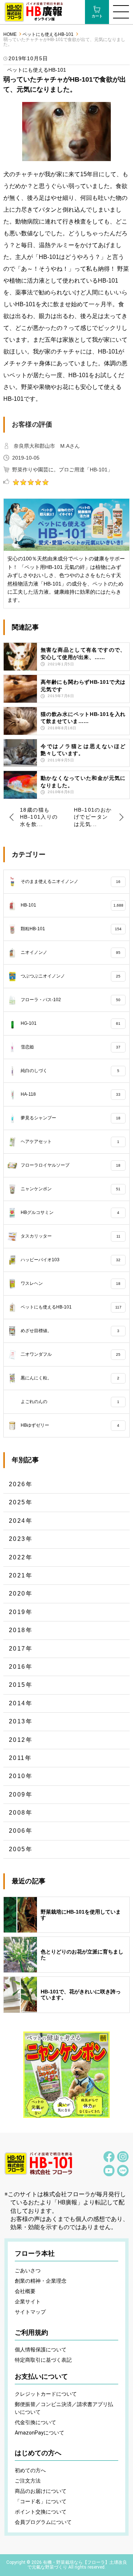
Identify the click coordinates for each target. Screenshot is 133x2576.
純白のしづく (70, 1071)
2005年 (21, 1849)
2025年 (21, 1502)
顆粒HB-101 (71, 929)
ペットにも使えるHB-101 (48, 35)
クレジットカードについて (46, 2394)
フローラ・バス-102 (71, 1000)
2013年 (21, 1721)
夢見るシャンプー (71, 1118)
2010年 (21, 1776)
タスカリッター (71, 1236)
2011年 (20, 1758)
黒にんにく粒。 (70, 1378)
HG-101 (71, 1023)
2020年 (21, 1594)
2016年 (21, 1667)
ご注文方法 (28, 2481)
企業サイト (28, 2302)
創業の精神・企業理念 (41, 2281)
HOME (10, 35)
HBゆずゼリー (70, 1425)
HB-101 (72, 905)
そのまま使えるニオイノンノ (71, 881)
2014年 (21, 1703)
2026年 (21, 1484)
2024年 (21, 1521)
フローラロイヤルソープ (71, 1165)
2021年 (21, 1575)
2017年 (21, 1649)
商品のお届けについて (41, 2491)
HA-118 (71, 1094)
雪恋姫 (71, 1047)
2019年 (21, 1612)
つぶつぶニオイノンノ (71, 976)
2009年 (21, 1794)
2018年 (21, 1630)
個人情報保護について (41, 2350)
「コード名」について (41, 2501)
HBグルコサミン (70, 1212)
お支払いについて (41, 2377)
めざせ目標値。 (70, 1331)
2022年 (21, 1557)
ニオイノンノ (71, 952)
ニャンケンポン (71, 1189)
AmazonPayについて (40, 2433)
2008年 (21, 1813)
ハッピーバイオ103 (71, 1260)
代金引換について (35, 2422)
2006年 (21, 1831)
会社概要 (25, 2291)
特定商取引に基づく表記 (43, 2360)
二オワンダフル (71, 1354)
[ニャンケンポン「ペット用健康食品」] (66, 2075)
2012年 (21, 1740)
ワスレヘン (71, 1283)
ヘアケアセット (70, 1142)
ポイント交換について (41, 2512)
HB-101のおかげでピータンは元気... (93, 817)
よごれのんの (70, 1402)
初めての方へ (30, 2470)
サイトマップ (30, 2312)
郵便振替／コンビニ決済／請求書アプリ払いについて (64, 2408)
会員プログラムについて (43, 2522)
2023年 (21, 1539)
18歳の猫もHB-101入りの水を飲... (39, 817)
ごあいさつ (28, 2270)
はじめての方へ (38, 2453)
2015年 (21, 1685)
